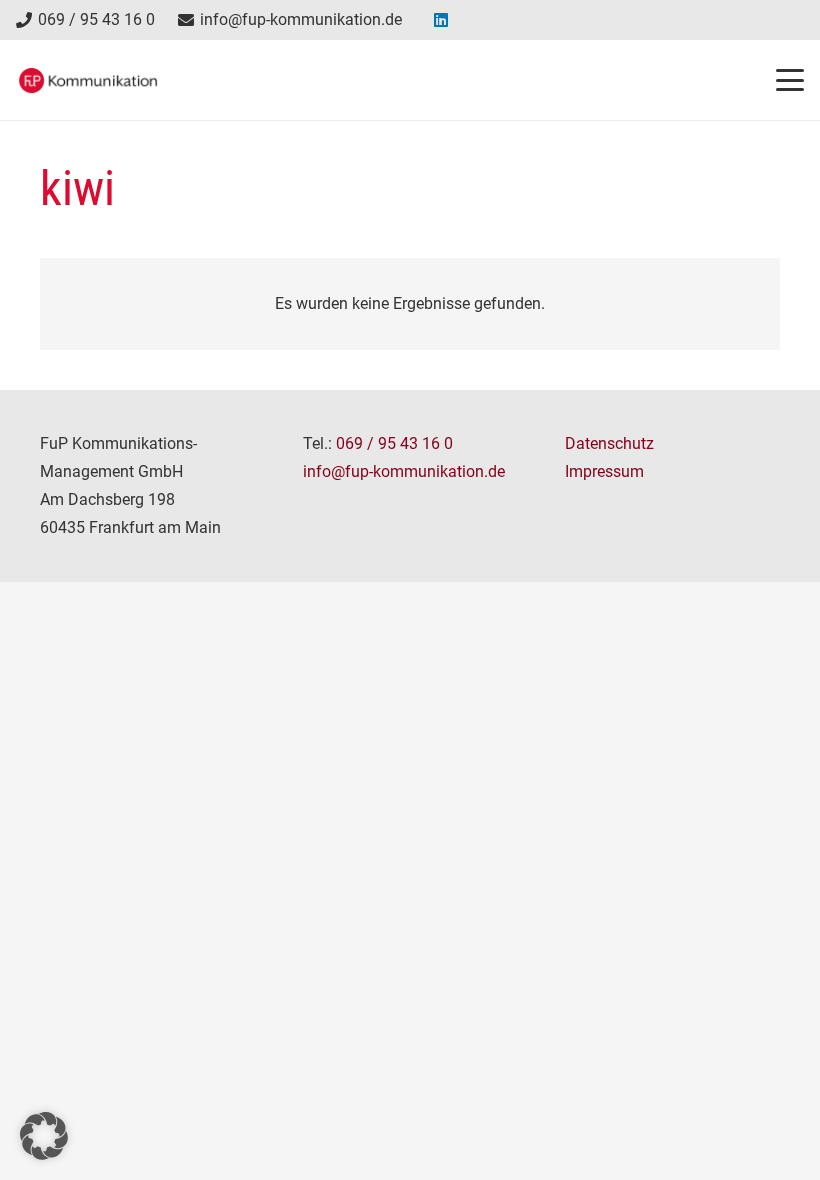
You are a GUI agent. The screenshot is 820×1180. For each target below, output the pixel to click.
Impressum (604, 471)
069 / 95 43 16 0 (394, 443)
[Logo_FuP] (88, 80)
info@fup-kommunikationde (404, 471)
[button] (790, 80)
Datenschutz (609, 443)
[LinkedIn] (441, 20)
